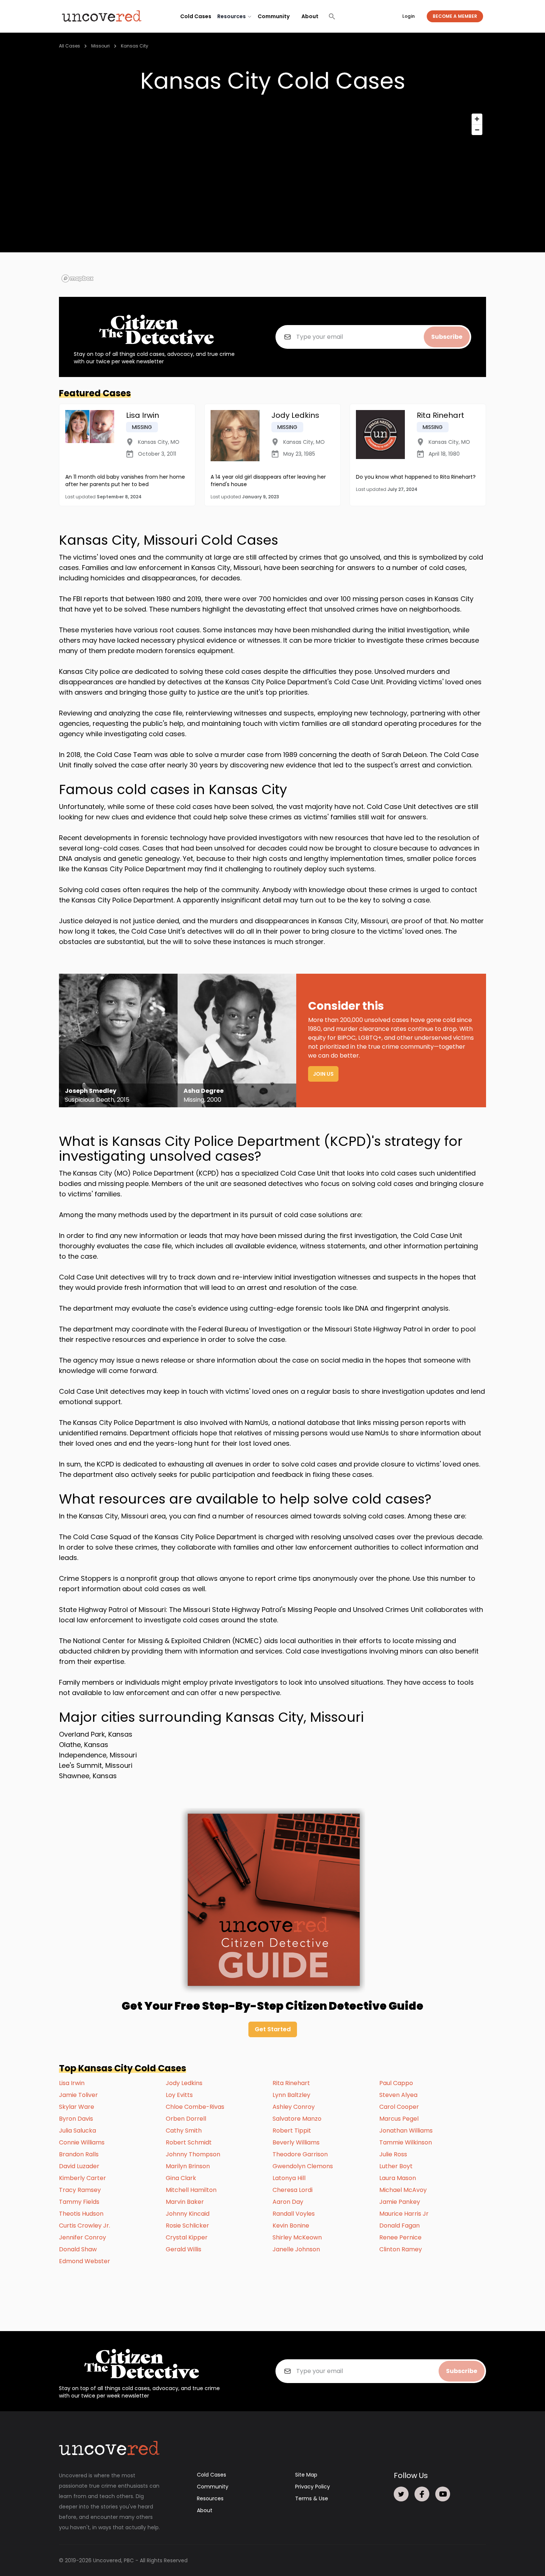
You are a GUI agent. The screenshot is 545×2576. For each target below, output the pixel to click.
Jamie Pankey (400, 2202)
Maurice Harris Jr (404, 2214)
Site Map (306, 2475)
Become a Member (455, 16)
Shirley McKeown (297, 2237)
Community (274, 16)
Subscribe (447, 337)
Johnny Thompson (193, 2154)
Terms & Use (312, 2498)
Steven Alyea (398, 2095)
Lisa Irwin (72, 2083)
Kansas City (135, 46)
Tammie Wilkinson (406, 2142)
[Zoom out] (477, 130)
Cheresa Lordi (293, 2190)
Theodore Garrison (300, 2154)
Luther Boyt (396, 2166)
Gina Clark (181, 2178)
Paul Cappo (396, 2083)
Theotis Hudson (81, 2214)
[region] (272, 197)
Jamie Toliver (78, 2095)
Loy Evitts (179, 2095)
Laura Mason (398, 2178)
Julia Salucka (77, 2131)
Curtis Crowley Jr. (85, 2226)
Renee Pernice (400, 2237)
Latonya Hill (289, 2178)
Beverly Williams (296, 2142)
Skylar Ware (77, 2107)
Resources (210, 2498)
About (310, 16)
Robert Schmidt (189, 2142)
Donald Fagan (399, 2226)
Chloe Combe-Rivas (195, 2107)
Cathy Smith (184, 2131)
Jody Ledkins (184, 2083)
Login (409, 16)
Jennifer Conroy (82, 2237)
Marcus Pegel (399, 2119)
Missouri (100, 46)
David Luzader (79, 2166)
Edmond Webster (85, 2261)
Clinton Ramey (401, 2249)
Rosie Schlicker (187, 2226)
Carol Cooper (399, 2107)
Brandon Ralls (79, 2154)
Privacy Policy (313, 2487)
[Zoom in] (477, 119)
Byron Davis (76, 2119)
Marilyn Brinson (188, 2166)
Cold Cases (196, 16)
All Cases (70, 46)
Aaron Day (288, 2202)
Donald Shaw (78, 2249)
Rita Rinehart (291, 2083)
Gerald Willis (184, 2249)
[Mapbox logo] (77, 278)
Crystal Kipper (187, 2237)
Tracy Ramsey (80, 2190)
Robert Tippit (292, 2131)
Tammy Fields (79, 2202)
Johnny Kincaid (188, 2214)
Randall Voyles (294, 2214)
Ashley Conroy (294, 2107)
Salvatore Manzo (297, 2119)
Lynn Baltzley (291, 2095)
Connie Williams (82, 2142)
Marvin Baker (185, 2202)
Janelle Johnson (296, 2249)
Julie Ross (393, 2154)
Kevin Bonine (291, 2226)
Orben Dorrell (186, 2119)
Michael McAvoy (403, 2190)
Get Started (273, 2029)
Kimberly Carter (82, 2178)
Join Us (323, 1074)
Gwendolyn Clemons (303, 2166)
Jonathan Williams (406, 2131)
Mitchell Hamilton (191, 2190)
